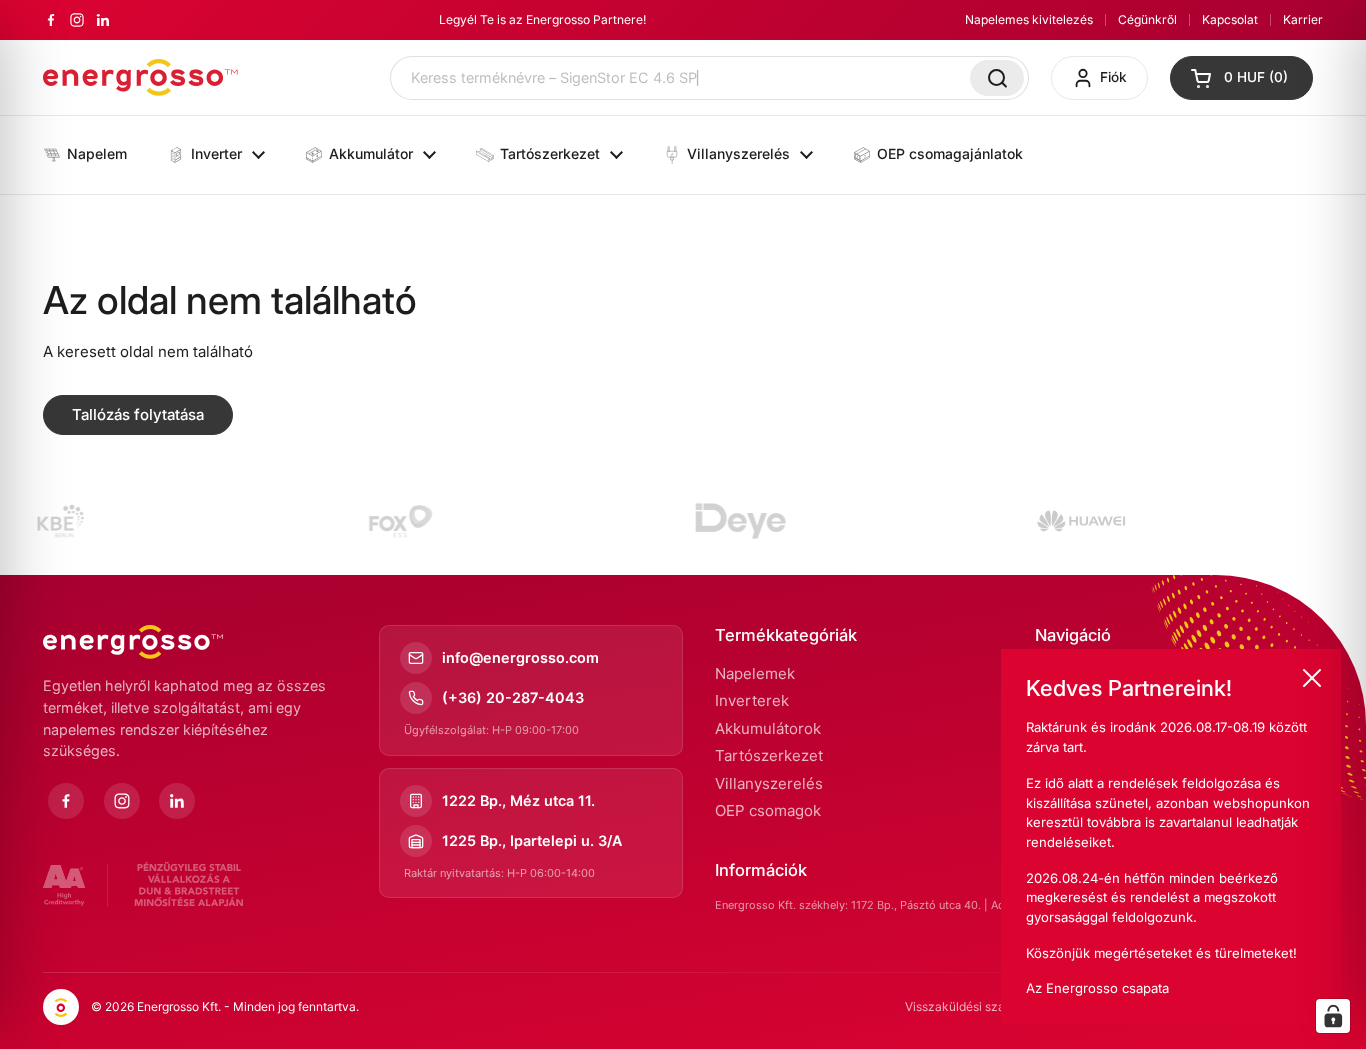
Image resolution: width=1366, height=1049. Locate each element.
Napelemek (755, 673)
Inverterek (752, 700)
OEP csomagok (768, 810)
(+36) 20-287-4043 (513, 697)
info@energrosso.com (520, 657)
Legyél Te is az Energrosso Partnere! (542, 19)
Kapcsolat (1230, 19)
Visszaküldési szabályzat (976, 1006)
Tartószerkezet (769, 755)
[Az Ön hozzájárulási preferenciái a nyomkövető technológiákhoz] (1333, 1016)
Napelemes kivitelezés (1029, 19)
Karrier (1303, 19)
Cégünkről (1147, 19)
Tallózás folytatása (138, 414)
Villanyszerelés (769, 783)
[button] (1241, 78)
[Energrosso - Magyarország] (140, 77)
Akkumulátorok (768, 728)
